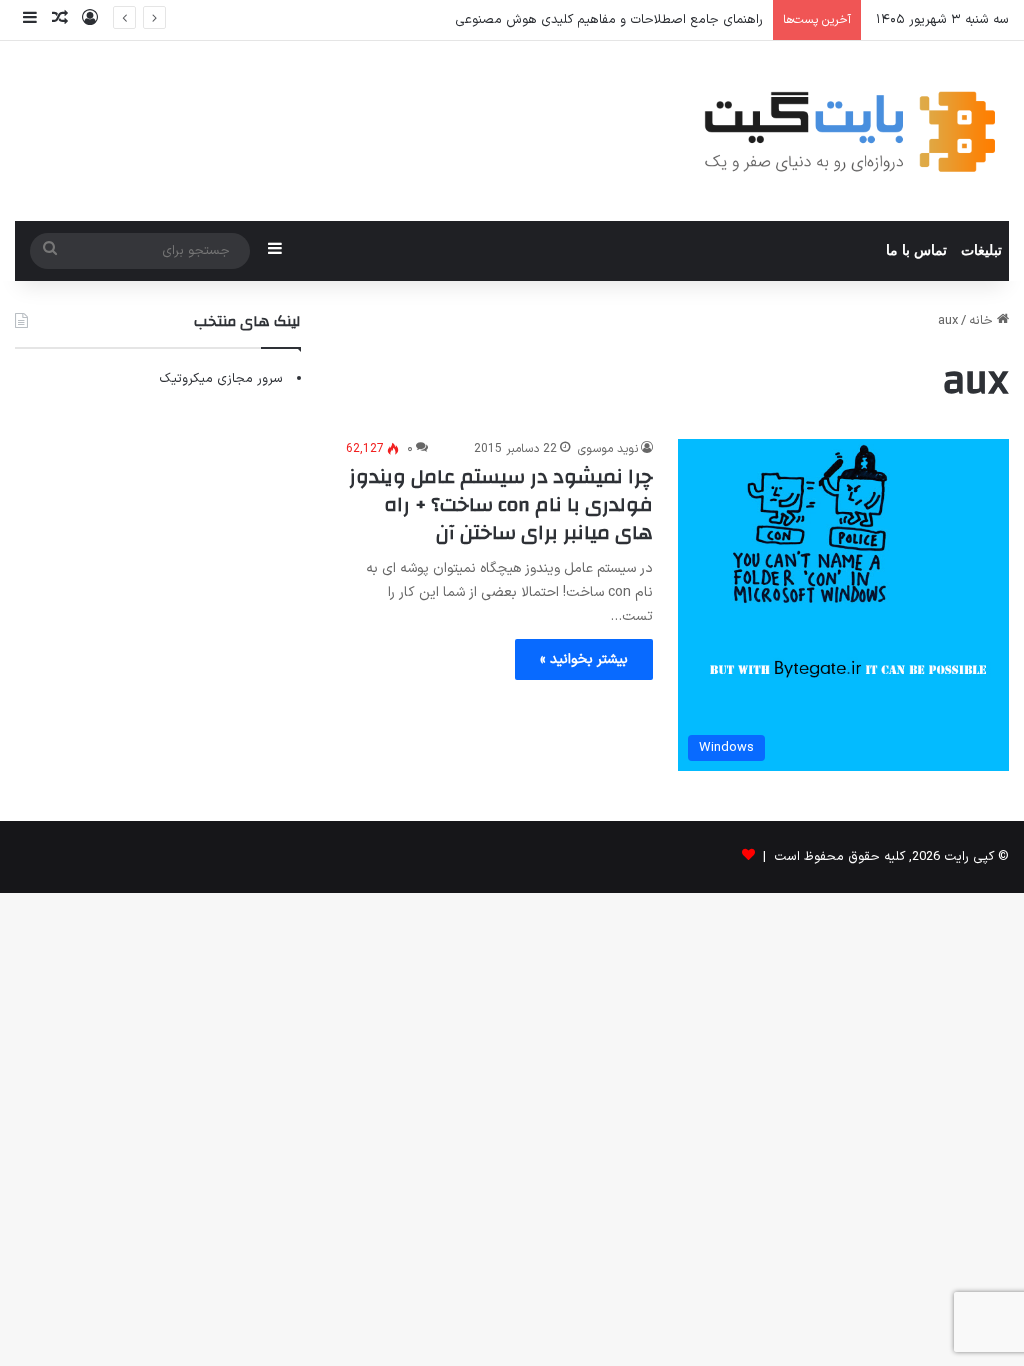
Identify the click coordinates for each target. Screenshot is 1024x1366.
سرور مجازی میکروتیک (221, 379)
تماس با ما (916, 250)
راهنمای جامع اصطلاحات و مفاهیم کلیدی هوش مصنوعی (609, 20)
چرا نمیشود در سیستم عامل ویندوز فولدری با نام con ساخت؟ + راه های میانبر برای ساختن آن (501, 504)
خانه (983, 321)
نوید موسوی (608, 449)
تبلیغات (981, 250)
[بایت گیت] (850, 131)
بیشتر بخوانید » (584, 659)
